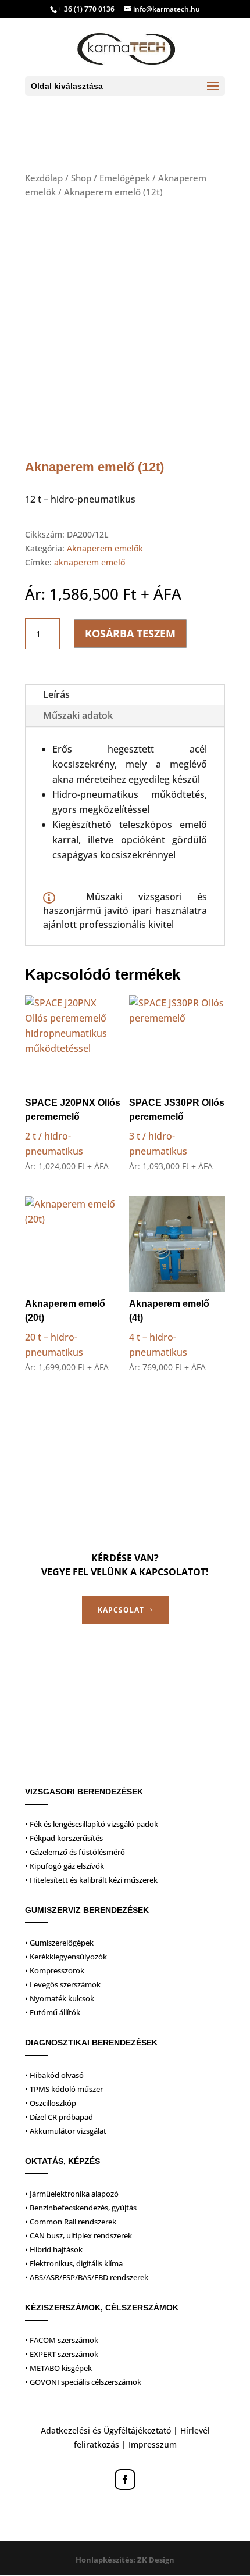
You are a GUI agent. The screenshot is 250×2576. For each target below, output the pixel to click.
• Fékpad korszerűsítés (64, 1838)
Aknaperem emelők (105, 548)
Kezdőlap (44, 178)
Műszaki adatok (78, 715)
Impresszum (153, 2444)
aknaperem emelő (90, 562)
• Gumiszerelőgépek (59, 1943)
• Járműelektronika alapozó (72, 2194)
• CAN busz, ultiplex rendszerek (78, 2235)
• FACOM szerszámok (62, 2340)
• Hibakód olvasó (54, 2075)
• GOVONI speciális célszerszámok (83, 2382)
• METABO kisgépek (58, 2368)
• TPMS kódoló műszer (64, 2089)
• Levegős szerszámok (63, 1984)
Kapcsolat (121, 1610)
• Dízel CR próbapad (59, 2117)
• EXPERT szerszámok (62, 2354)
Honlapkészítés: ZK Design (125, 2560)
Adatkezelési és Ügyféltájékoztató (106, 2430)
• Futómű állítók (53, 2012)
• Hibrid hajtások (54, 2249)
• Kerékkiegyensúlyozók (66, 1957)
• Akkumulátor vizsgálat (66, 2131)
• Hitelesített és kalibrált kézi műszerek (91, 1880)
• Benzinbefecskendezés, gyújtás (81, 2208)
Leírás (56, 694)
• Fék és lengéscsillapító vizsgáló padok (92, 1824)
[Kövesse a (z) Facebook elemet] (125, 2480)
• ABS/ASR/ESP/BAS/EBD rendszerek (87, 2277)
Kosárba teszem (130, 633)
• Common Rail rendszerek (71, 2222)
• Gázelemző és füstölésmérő (75, 1852)
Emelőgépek (125, 178)
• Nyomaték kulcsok (60, 1998)
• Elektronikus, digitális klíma (74, 2263)
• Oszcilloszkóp (51, 2103)
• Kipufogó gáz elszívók (65, 1866)
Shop (81, 178)
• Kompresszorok (55, 1970)
